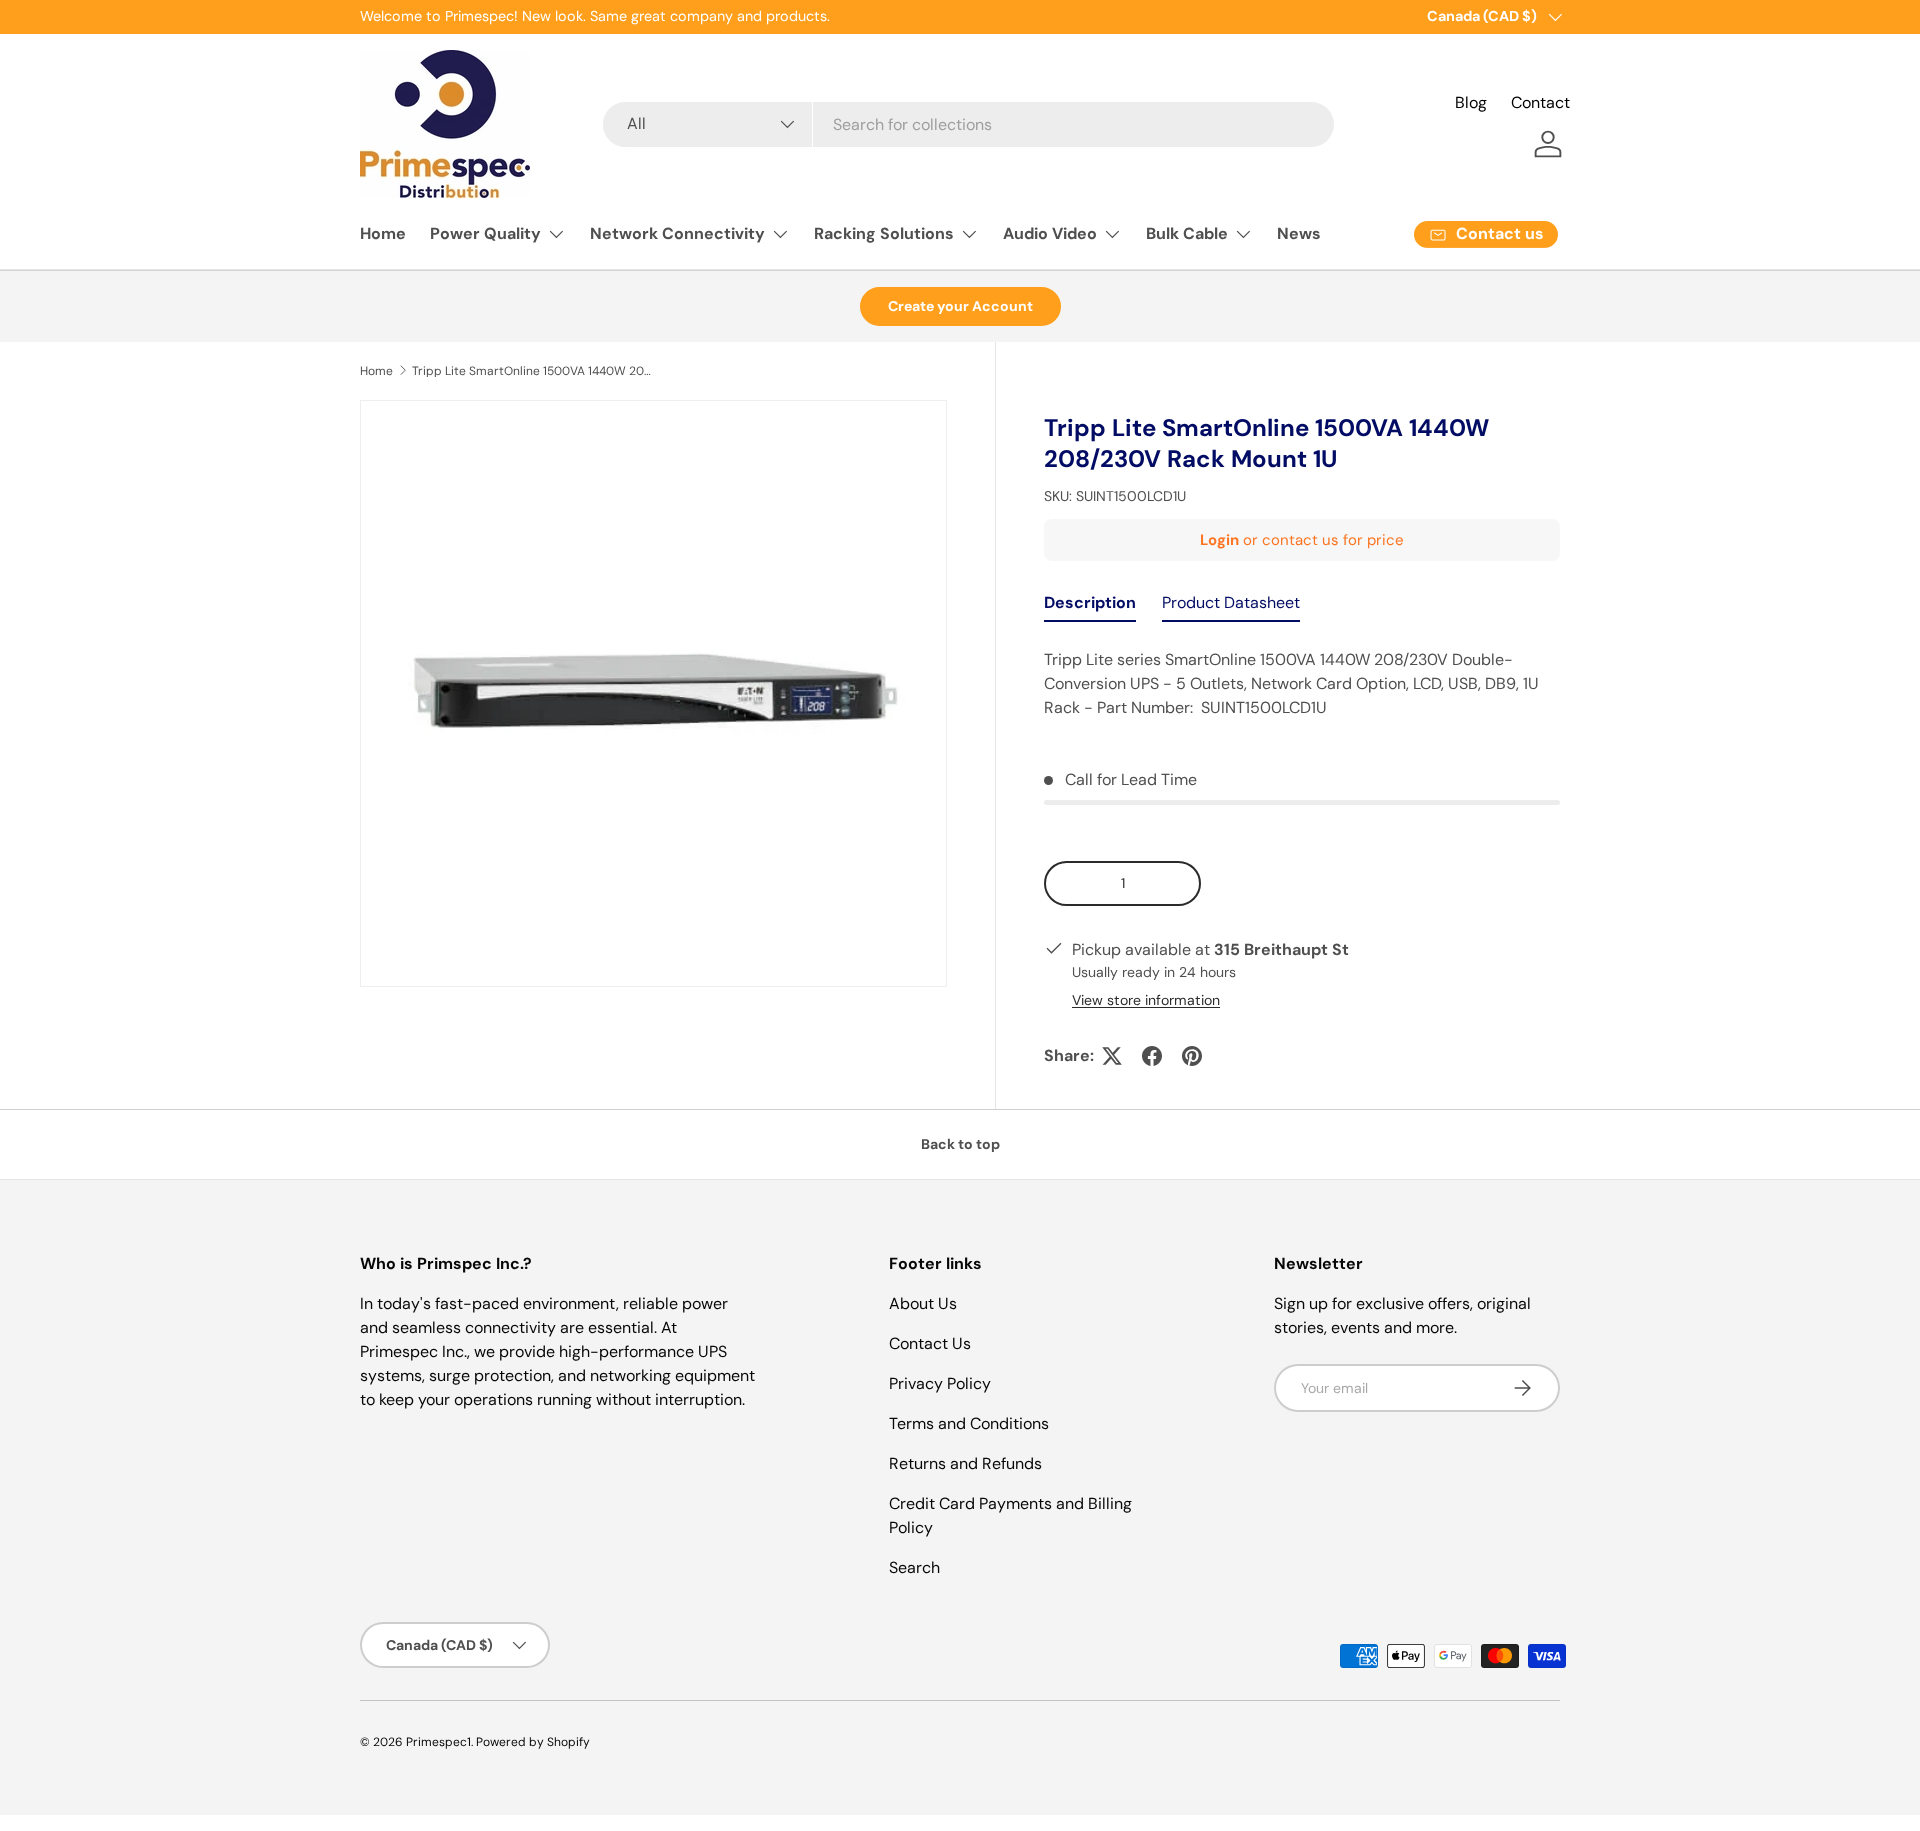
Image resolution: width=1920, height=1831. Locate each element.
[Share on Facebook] (1152, 1056)
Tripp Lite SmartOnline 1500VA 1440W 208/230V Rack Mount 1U (532, 371)
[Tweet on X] (1112, 1056)
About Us (923, 1303)
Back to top (960, 1144)
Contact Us (930, 1343)
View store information (1146, 1000)
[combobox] (968, 124)
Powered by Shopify (533, 1742)
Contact (1540, 102)
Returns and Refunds (965, 1463)
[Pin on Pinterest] (1192, 1056)
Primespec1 (438, 1742)
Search (914, 1567)
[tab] (1090, 607)
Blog (1471, 102)
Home (383, 233)
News (1299, 233)
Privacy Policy (940, 1383)
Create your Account (960, 306)
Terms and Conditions (969, 1423)
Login (1219, 540)
